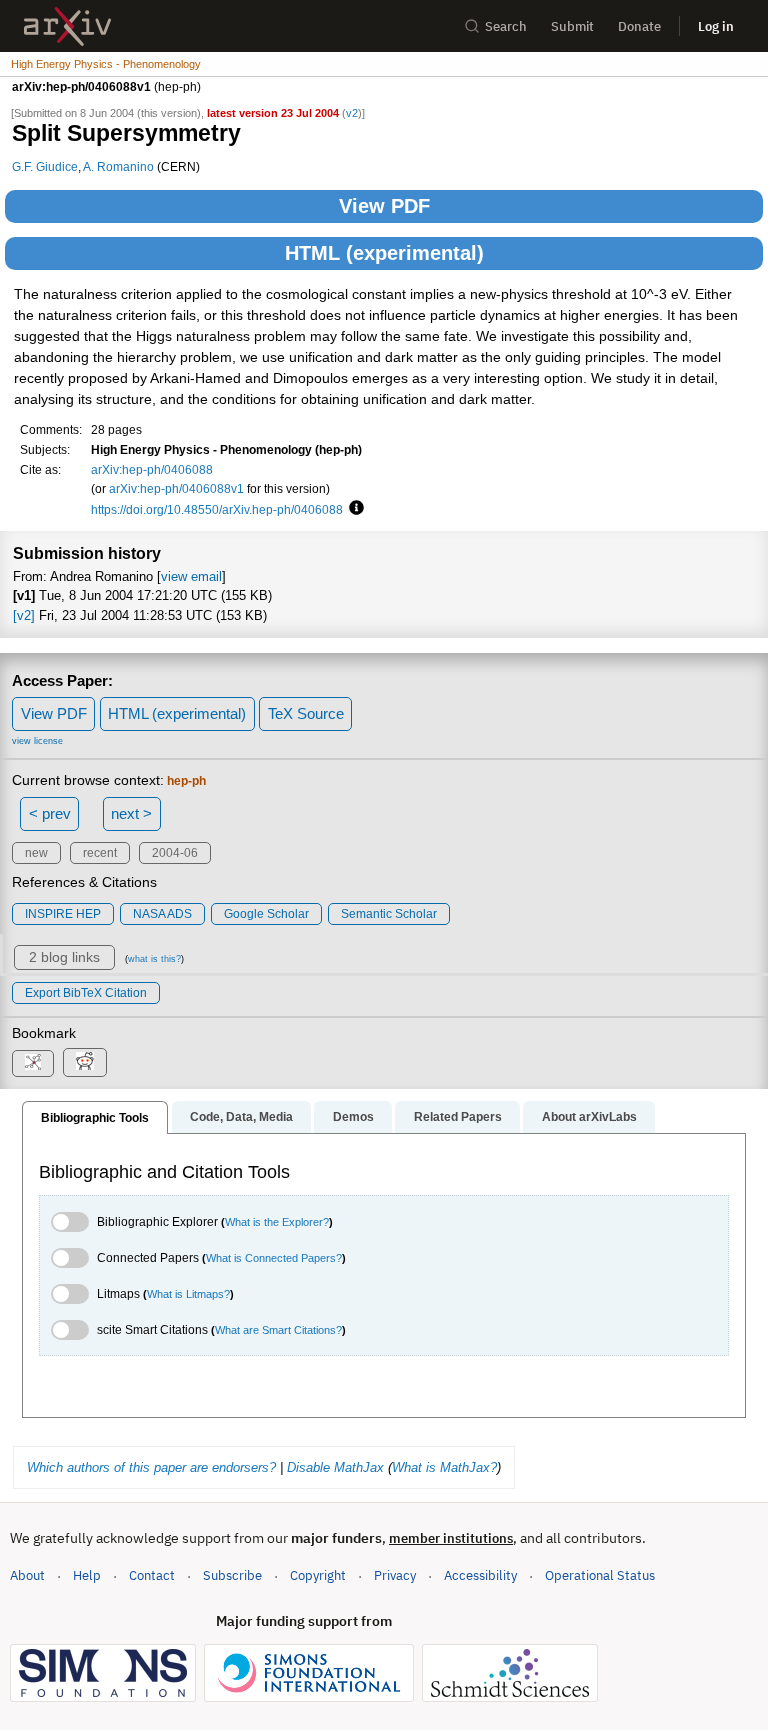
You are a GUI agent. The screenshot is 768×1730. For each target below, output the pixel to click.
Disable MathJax (335, 1467)
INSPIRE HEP (63, 914)
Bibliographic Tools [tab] (95, 1118)
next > (131, 813)
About (27, 1575)
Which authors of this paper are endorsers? (151, 1467)
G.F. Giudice (45, 166)
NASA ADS (162, 914)
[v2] (24, 615)
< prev (50, 813)
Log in (716, 26)
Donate (639, 26)
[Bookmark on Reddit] (85, 1062)
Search (506, 26)
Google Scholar (266, 914)
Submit (572, 26)
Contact (152, 1575)
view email (191, 576)
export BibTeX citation (86, 993)
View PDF (384, 206)
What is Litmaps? (188, 1294)
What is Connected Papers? (274, 1258)
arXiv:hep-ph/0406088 (152, 469)
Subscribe (232, 1575)
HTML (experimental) (384, 253)
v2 (352, 113)
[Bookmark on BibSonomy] (33, 1063)
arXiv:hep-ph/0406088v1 (176, 488)
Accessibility (480, 1575)
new (36, 853)
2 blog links (64, 957)
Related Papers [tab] (458, 1117)
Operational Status (600, 1575)
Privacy (395, 1575)
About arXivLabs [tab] (589, 1117)
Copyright (318, 1575)
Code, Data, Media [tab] (241, 1117)
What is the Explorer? (277, 1222)
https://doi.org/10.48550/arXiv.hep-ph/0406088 (217, 509)
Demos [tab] (353, 1117)
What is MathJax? (444, 1467)
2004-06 (175, 853)
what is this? (154, 959)
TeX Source (306, 713)
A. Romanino (118, 166)
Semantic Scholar (389, 914)
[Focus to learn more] (353, 509)
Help (87, 1575)
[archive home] (67, 26)
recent (100, 853)
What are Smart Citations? (278, 1330)
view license (37, 741)
